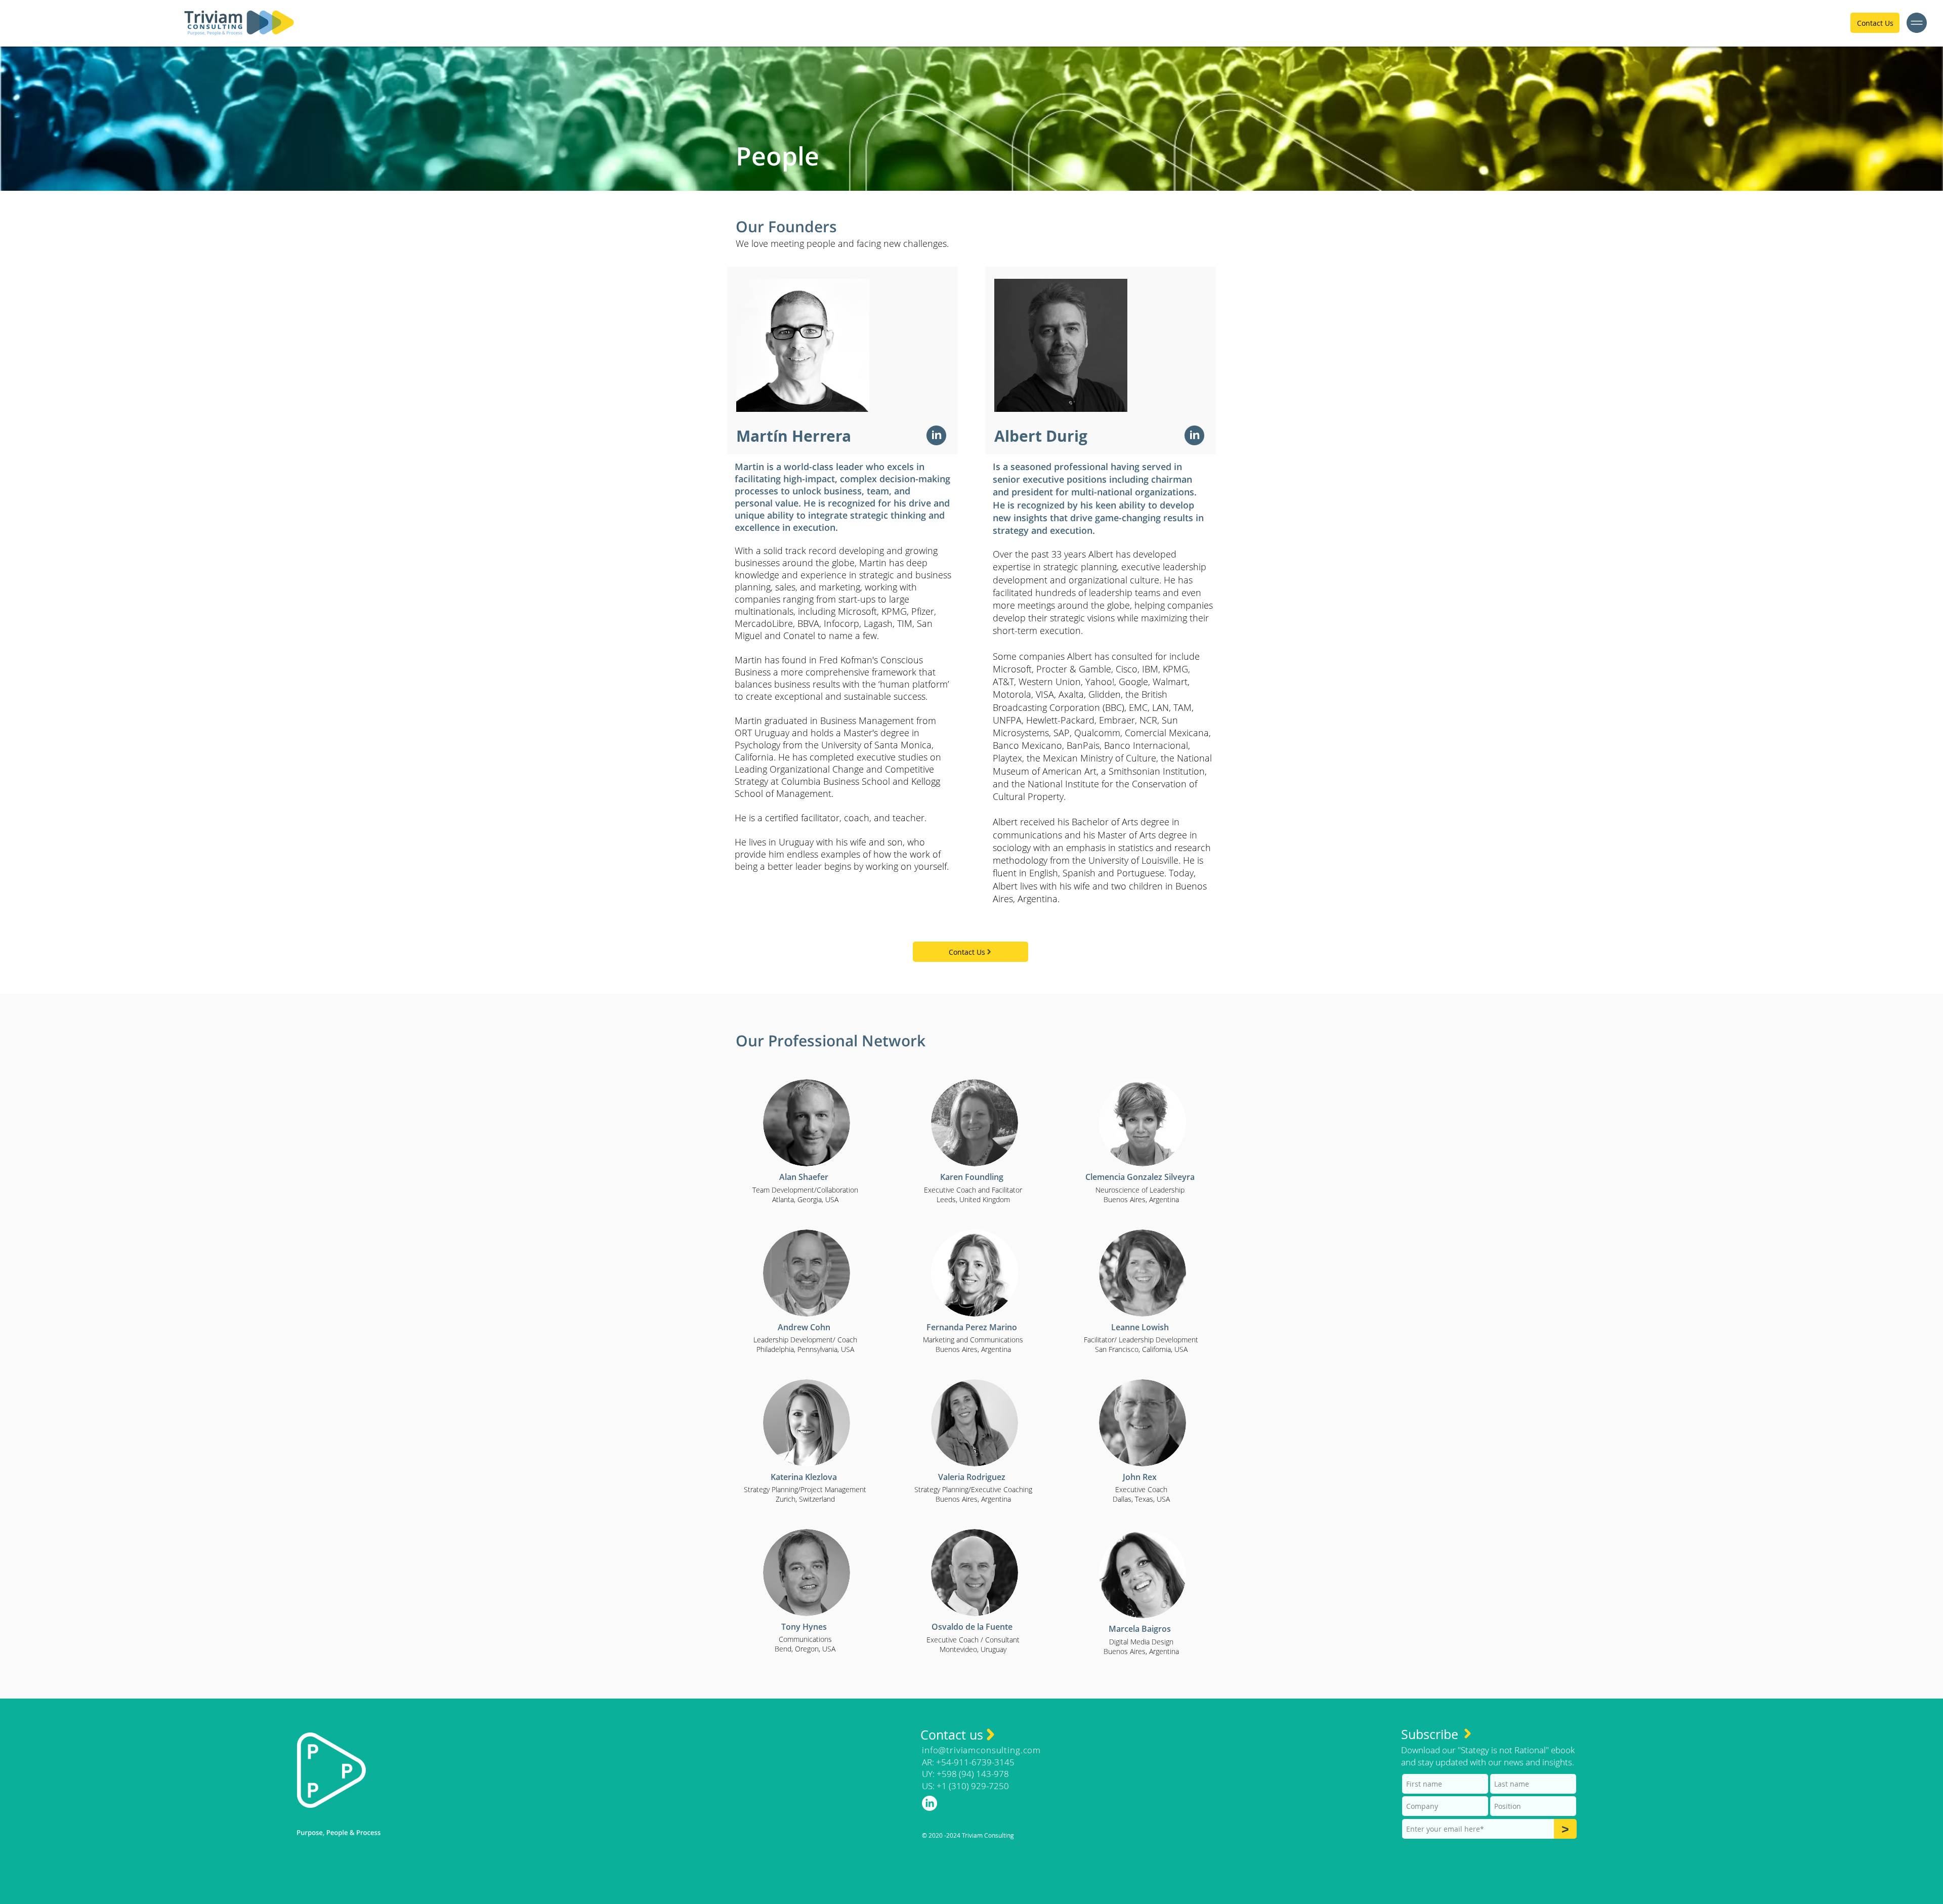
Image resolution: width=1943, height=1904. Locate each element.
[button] (1917, 23)
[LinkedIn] (936, 435)
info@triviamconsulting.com (981, 1750)
